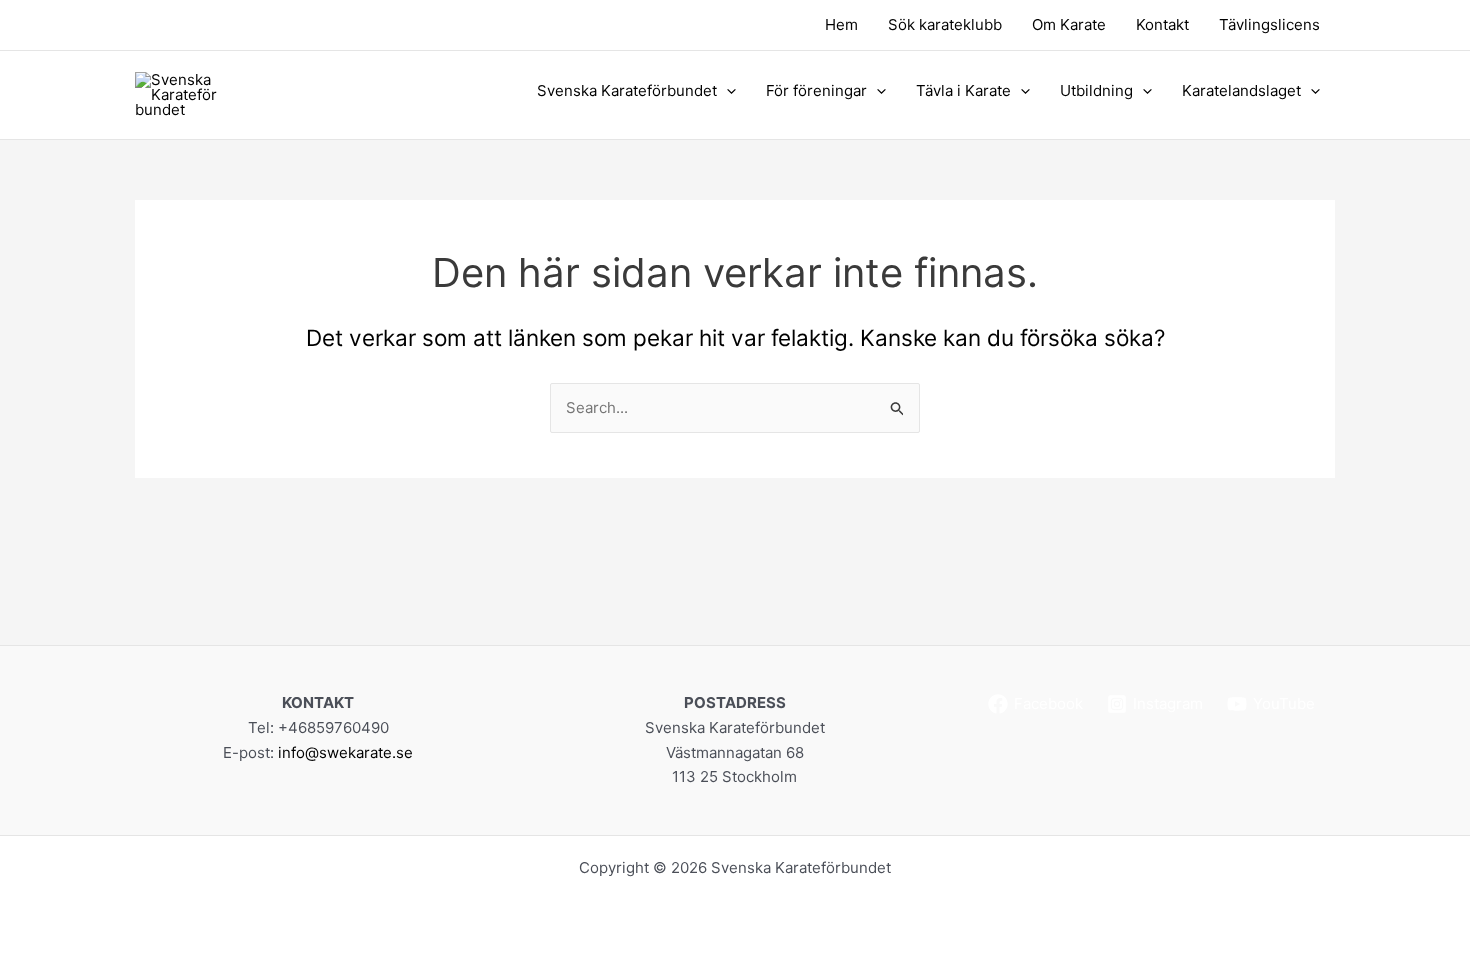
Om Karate (1069, 24)
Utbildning (1096, 90)
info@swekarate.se (345, 752)
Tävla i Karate (963, 90)
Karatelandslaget (1241, 90)
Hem (841, 24)
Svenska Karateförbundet (627, 90)
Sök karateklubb (945, 24)
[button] (726, 91)
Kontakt (1162, 24)
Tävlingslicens (1269, 24)
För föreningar (816, 90)
